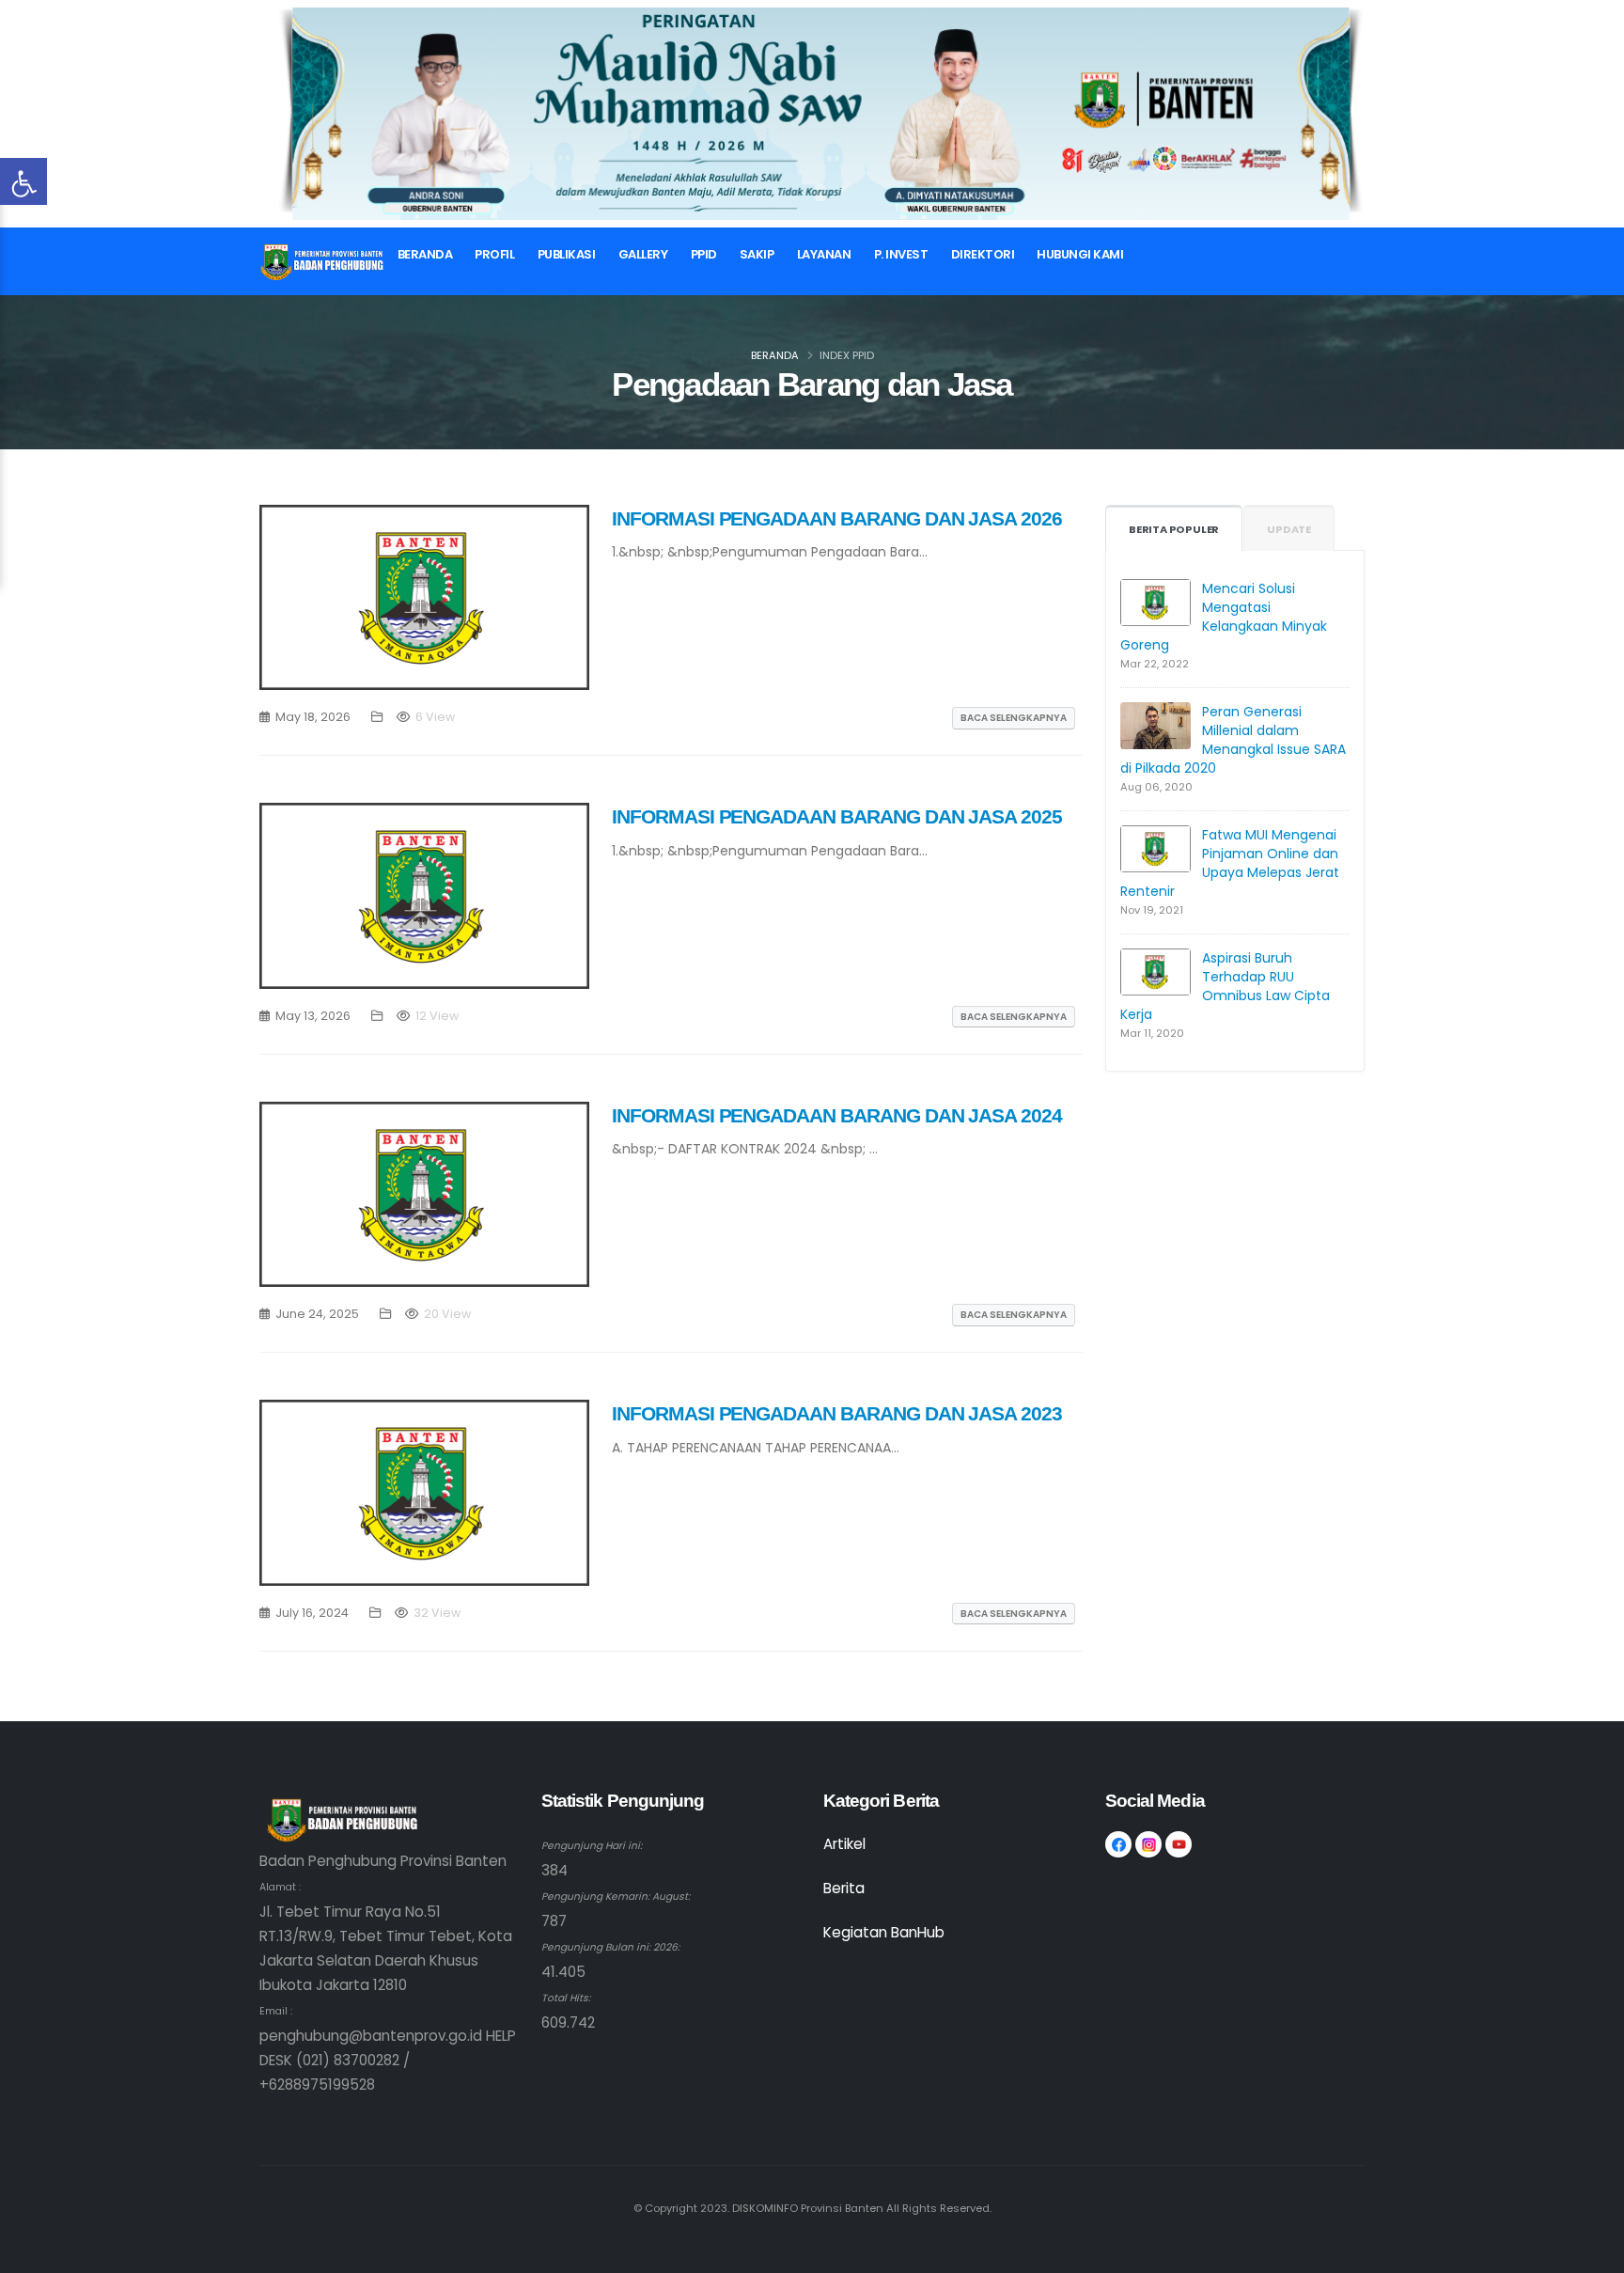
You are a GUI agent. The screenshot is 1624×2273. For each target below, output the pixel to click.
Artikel (844, 1844)
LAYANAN (824, 254)
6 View (435, 717)
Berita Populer (1174, 529)
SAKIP (757, 254)
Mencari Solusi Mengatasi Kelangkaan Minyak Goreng (1224, 617)
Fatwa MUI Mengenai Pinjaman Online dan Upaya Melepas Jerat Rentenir (1230, 863)
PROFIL (494, 254)
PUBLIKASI (567, 254)
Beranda (775, 355)
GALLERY (643, 254)
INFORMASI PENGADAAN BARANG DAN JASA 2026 (837, 518)
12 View (437, 1016)
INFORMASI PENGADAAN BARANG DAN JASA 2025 (837, 816)
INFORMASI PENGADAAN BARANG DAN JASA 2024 (837, 1115)
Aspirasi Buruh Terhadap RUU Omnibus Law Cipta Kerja (1225, 986)
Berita (844, 1888)
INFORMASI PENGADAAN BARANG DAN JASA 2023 (837, 1413)
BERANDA (425, 254)
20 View (447, 1314)
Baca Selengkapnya (1014, 718)
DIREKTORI (983, 254)
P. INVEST (901, 254)
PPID (704, 254)
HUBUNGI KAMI (1080, 254)
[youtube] (1179, 1844)
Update (1289, 529)
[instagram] (1148, 1844)
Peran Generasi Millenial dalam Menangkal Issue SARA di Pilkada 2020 (1233, 740)
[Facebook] (1118, 1844)
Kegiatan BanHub (884, 1932)
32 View (437, 1613)
